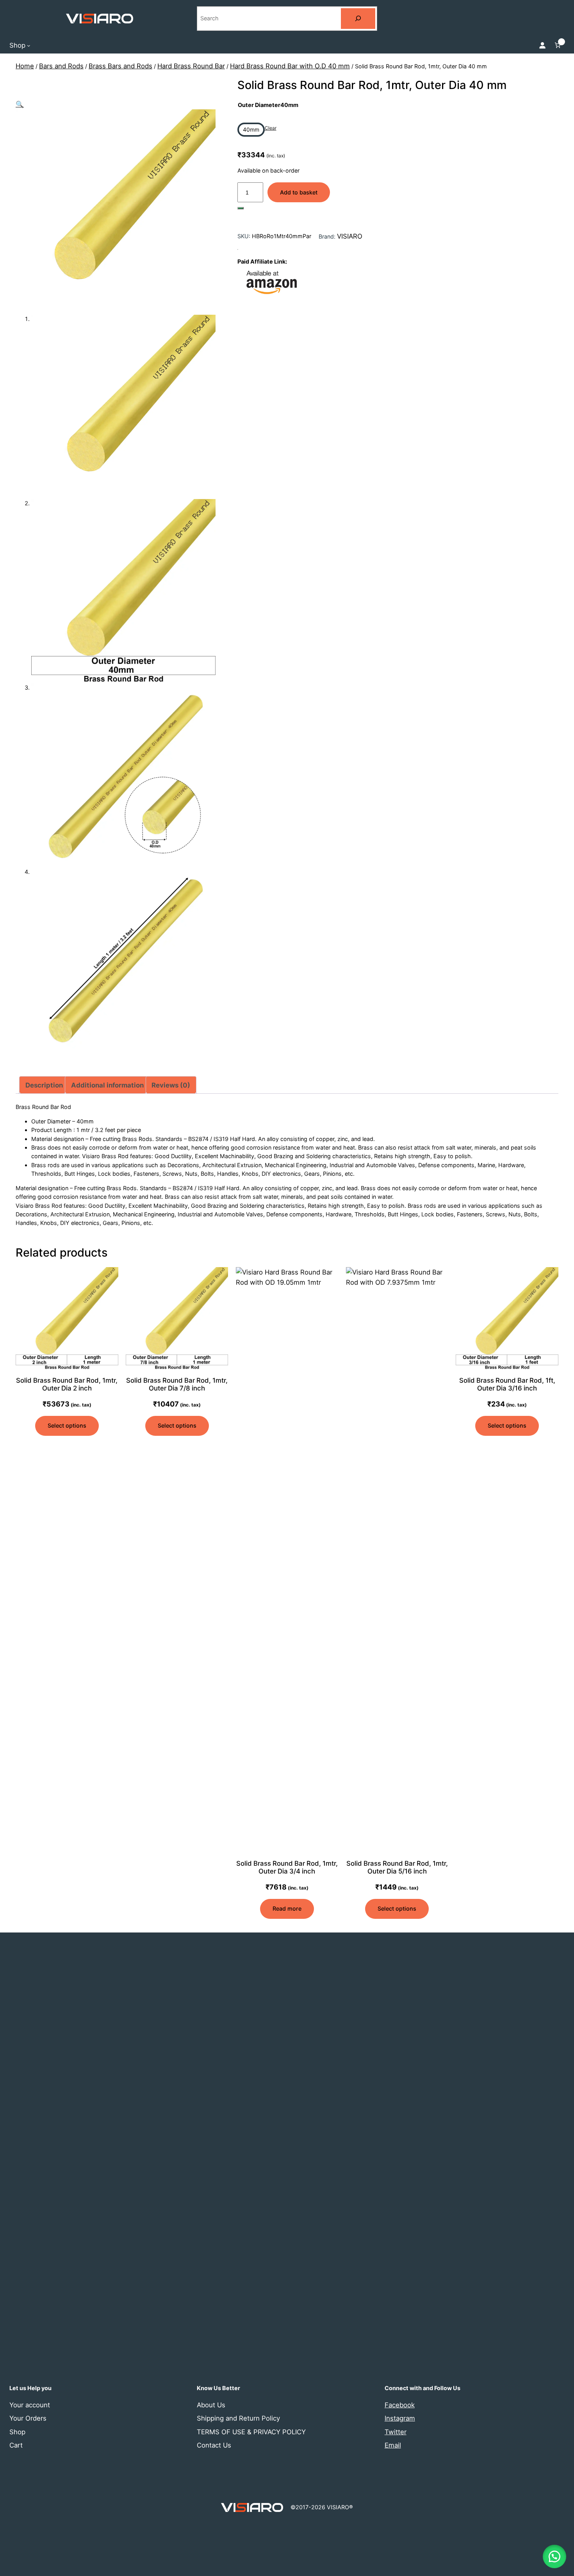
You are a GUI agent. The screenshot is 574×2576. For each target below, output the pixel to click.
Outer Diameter (268, 105)
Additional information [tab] (107, 1085)
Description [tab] (44, 1085)
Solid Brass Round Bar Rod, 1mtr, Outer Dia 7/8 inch (177, 1384)
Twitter (396, 2432)
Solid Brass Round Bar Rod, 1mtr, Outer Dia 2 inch (67, 1384)
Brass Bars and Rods (120, 66)
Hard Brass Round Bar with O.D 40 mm (290, 66)
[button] (20, 104)
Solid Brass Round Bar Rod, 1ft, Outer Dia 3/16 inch (507, 1384)
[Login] (542, 45)
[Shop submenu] (29, 45)
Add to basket (299, 192)
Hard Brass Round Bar (191, 66)
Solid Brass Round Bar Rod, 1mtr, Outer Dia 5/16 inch (397, 1867)
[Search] (358, 19)
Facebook (400, 2405)
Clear (271, 128)
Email (393, 2445)
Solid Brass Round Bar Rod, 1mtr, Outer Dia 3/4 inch (287, 1867)
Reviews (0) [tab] (171, 1085)
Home (25, 66)
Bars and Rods (61, 66)
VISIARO (350, 236)
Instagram (400, 2418)
